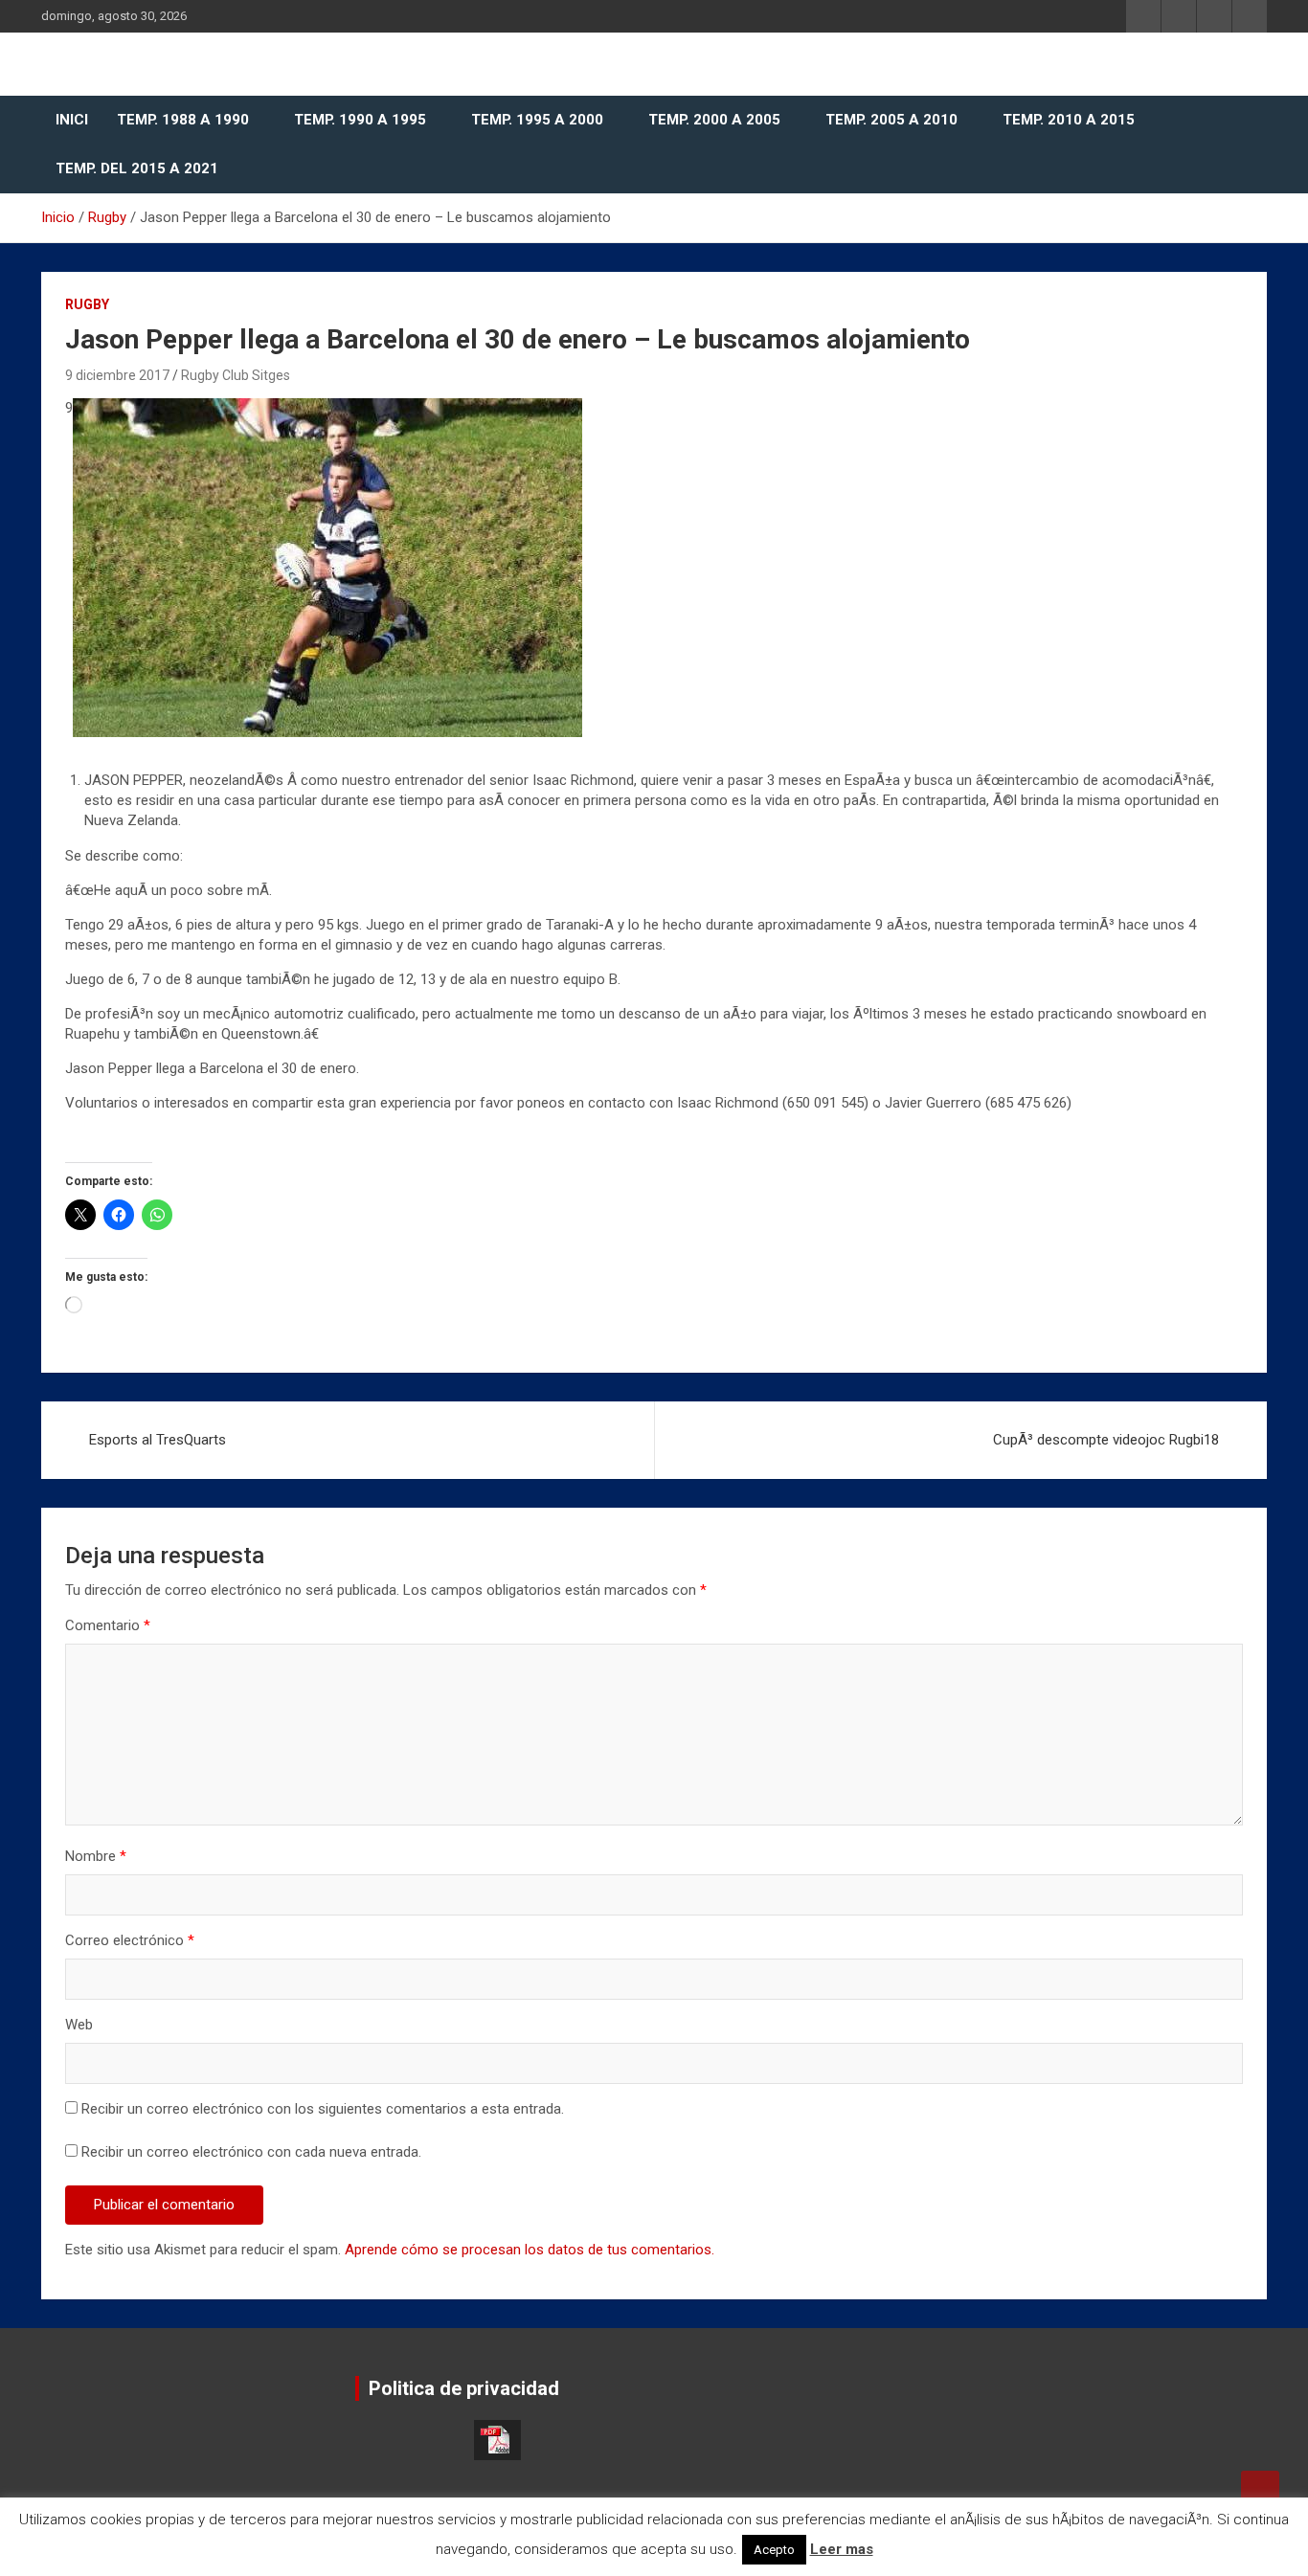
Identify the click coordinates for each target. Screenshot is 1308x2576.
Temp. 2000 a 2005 (714, 120)
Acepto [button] (774, 2550)
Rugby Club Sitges (236, 375)
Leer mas (842, 2549)
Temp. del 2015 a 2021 (137, 168)
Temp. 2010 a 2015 (1069, 120)
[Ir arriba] (1260, 2490)
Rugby (87, 304)
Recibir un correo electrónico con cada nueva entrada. (251, 2152)
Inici (72, 120)
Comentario (108, 1625)
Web (79, 2025)
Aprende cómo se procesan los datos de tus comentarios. (530, 2250)
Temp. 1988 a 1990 (183, 120)
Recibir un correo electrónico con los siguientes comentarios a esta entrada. (323, 2109)
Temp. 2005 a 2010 (891, 120)
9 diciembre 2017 (117, 375)
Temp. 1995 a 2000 (537, 120)
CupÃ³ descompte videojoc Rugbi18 (1106, 1440)
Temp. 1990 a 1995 (360, 120)
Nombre (96, 1856)
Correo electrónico (130, 1940)
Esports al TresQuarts (158, 1440)
